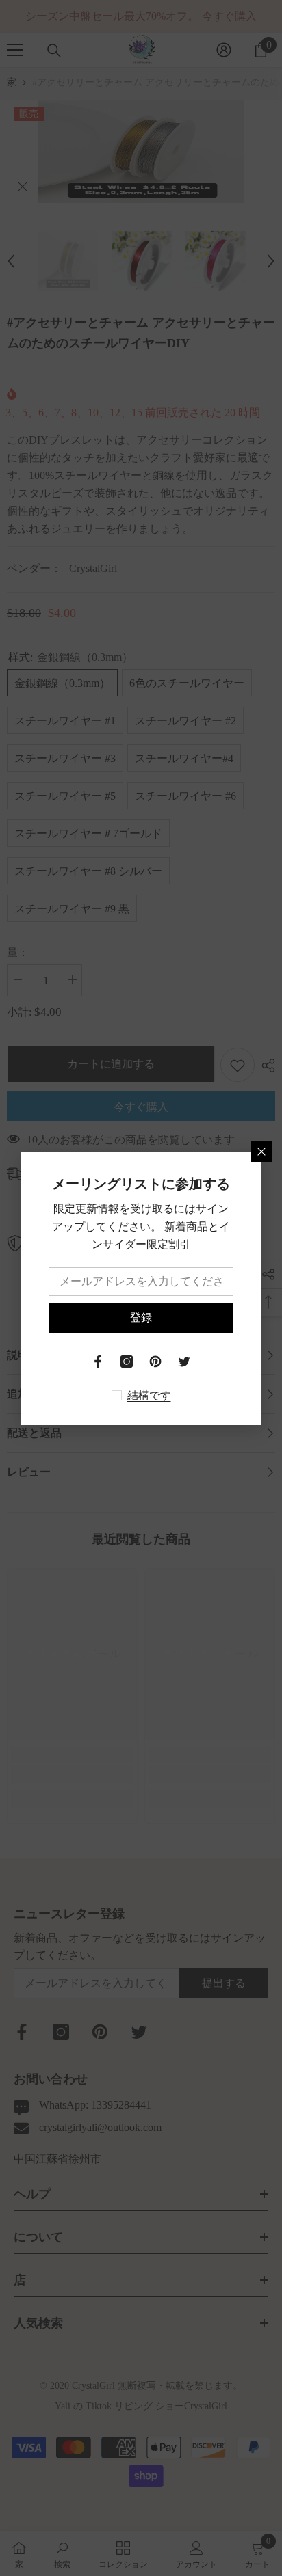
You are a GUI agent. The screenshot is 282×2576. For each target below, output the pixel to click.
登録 (141, 1317)
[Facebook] (98, 1361)
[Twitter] (184, 1361)
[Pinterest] (155, 1361)
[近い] (261, 1152)
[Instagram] (127, 1361)
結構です (149, 1395)
